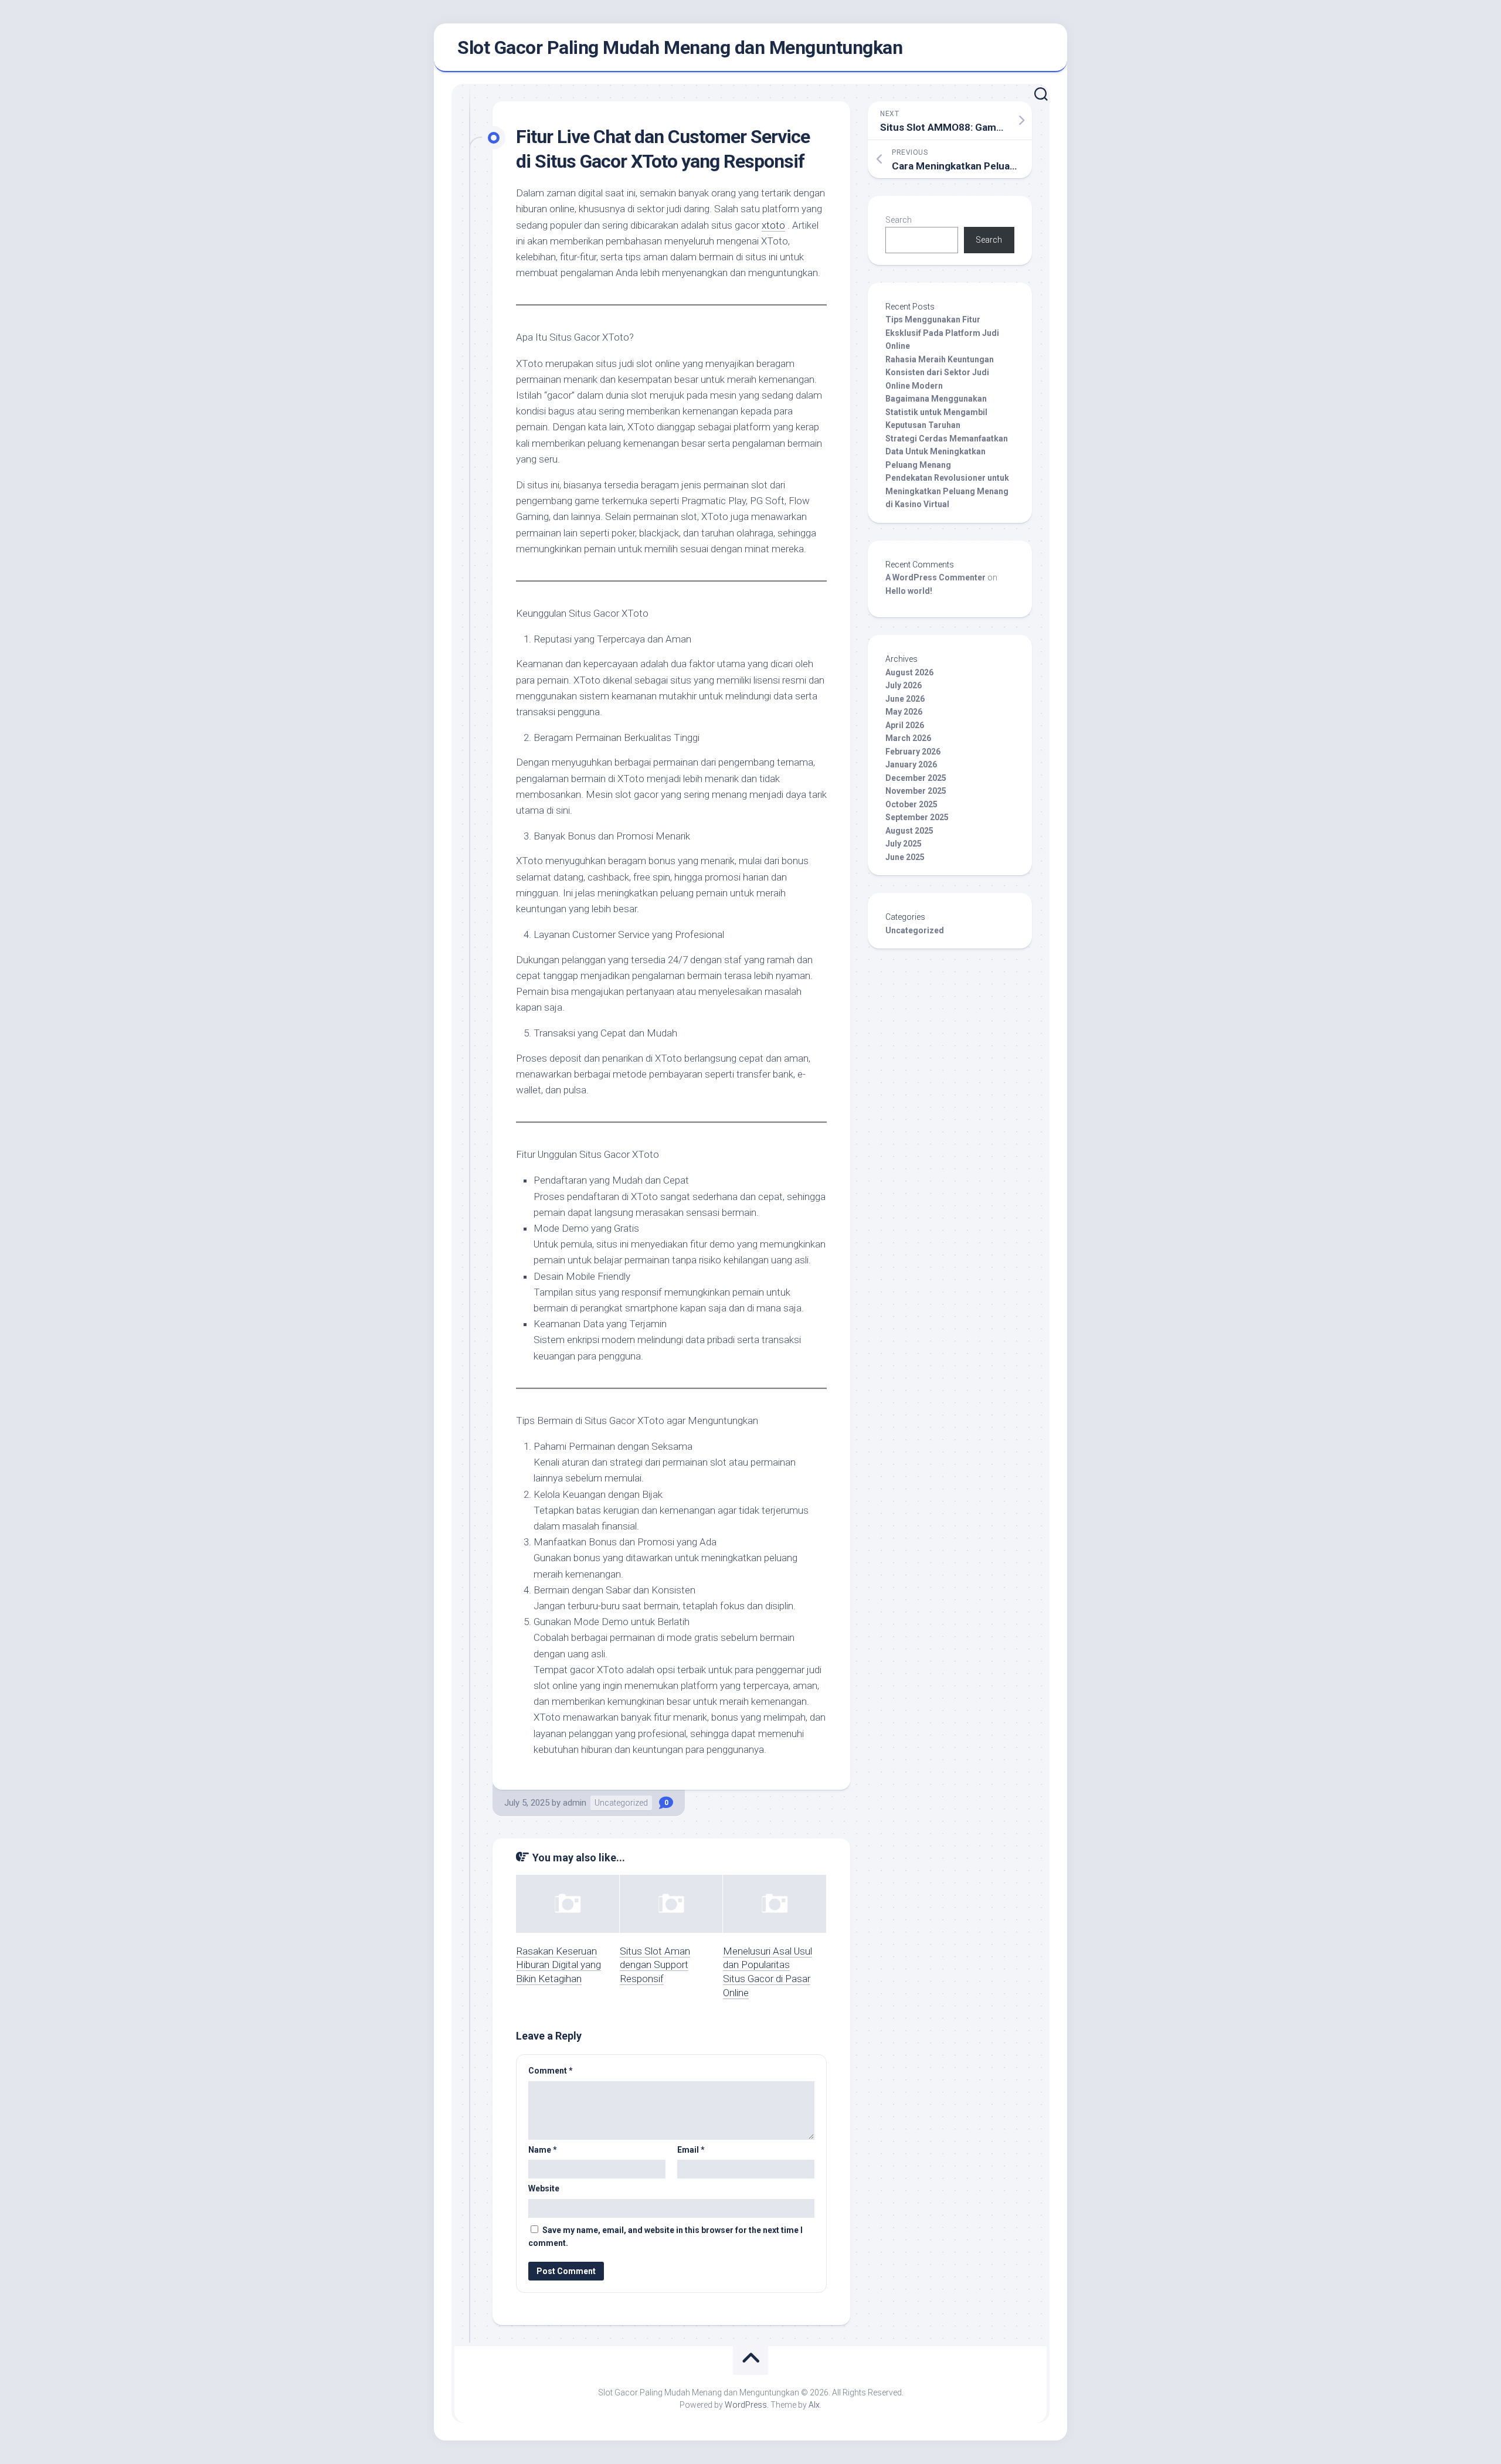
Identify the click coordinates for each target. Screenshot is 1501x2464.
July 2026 (904, 685)
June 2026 (905, 699)
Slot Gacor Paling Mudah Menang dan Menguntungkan (680, 47)
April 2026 (905, 725)
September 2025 (917, 817)
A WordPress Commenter (935, 577)
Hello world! (909, 591)
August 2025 (909, 831)
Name (543, 2150)
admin (575, 1803)
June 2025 (905, 857)
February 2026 (913, 752)
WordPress (746, 2405)
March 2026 (908, 738)
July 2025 (904, 844)
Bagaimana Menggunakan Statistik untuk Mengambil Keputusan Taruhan (936, 412)
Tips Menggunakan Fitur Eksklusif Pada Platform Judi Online (942, 333)
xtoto (773, 225)
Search (899, 220)
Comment (551, 2071)
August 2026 (909, 672)
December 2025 (916, 778)
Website (544, 2188)
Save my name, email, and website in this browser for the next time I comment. (665, 2237)
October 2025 (911, 804)
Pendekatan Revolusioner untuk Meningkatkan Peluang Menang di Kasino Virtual (947, 491)
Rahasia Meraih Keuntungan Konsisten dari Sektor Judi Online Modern (940, 373)
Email (691, 2150)
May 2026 (904, 712)
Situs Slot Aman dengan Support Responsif (655, 1965)
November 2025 (916, 791)
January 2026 (911, 764)
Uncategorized (621, 1803)
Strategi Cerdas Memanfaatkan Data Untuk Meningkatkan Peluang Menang (947, 452)
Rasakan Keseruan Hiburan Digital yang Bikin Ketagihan (558, 1965)
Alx (814, 2405)
